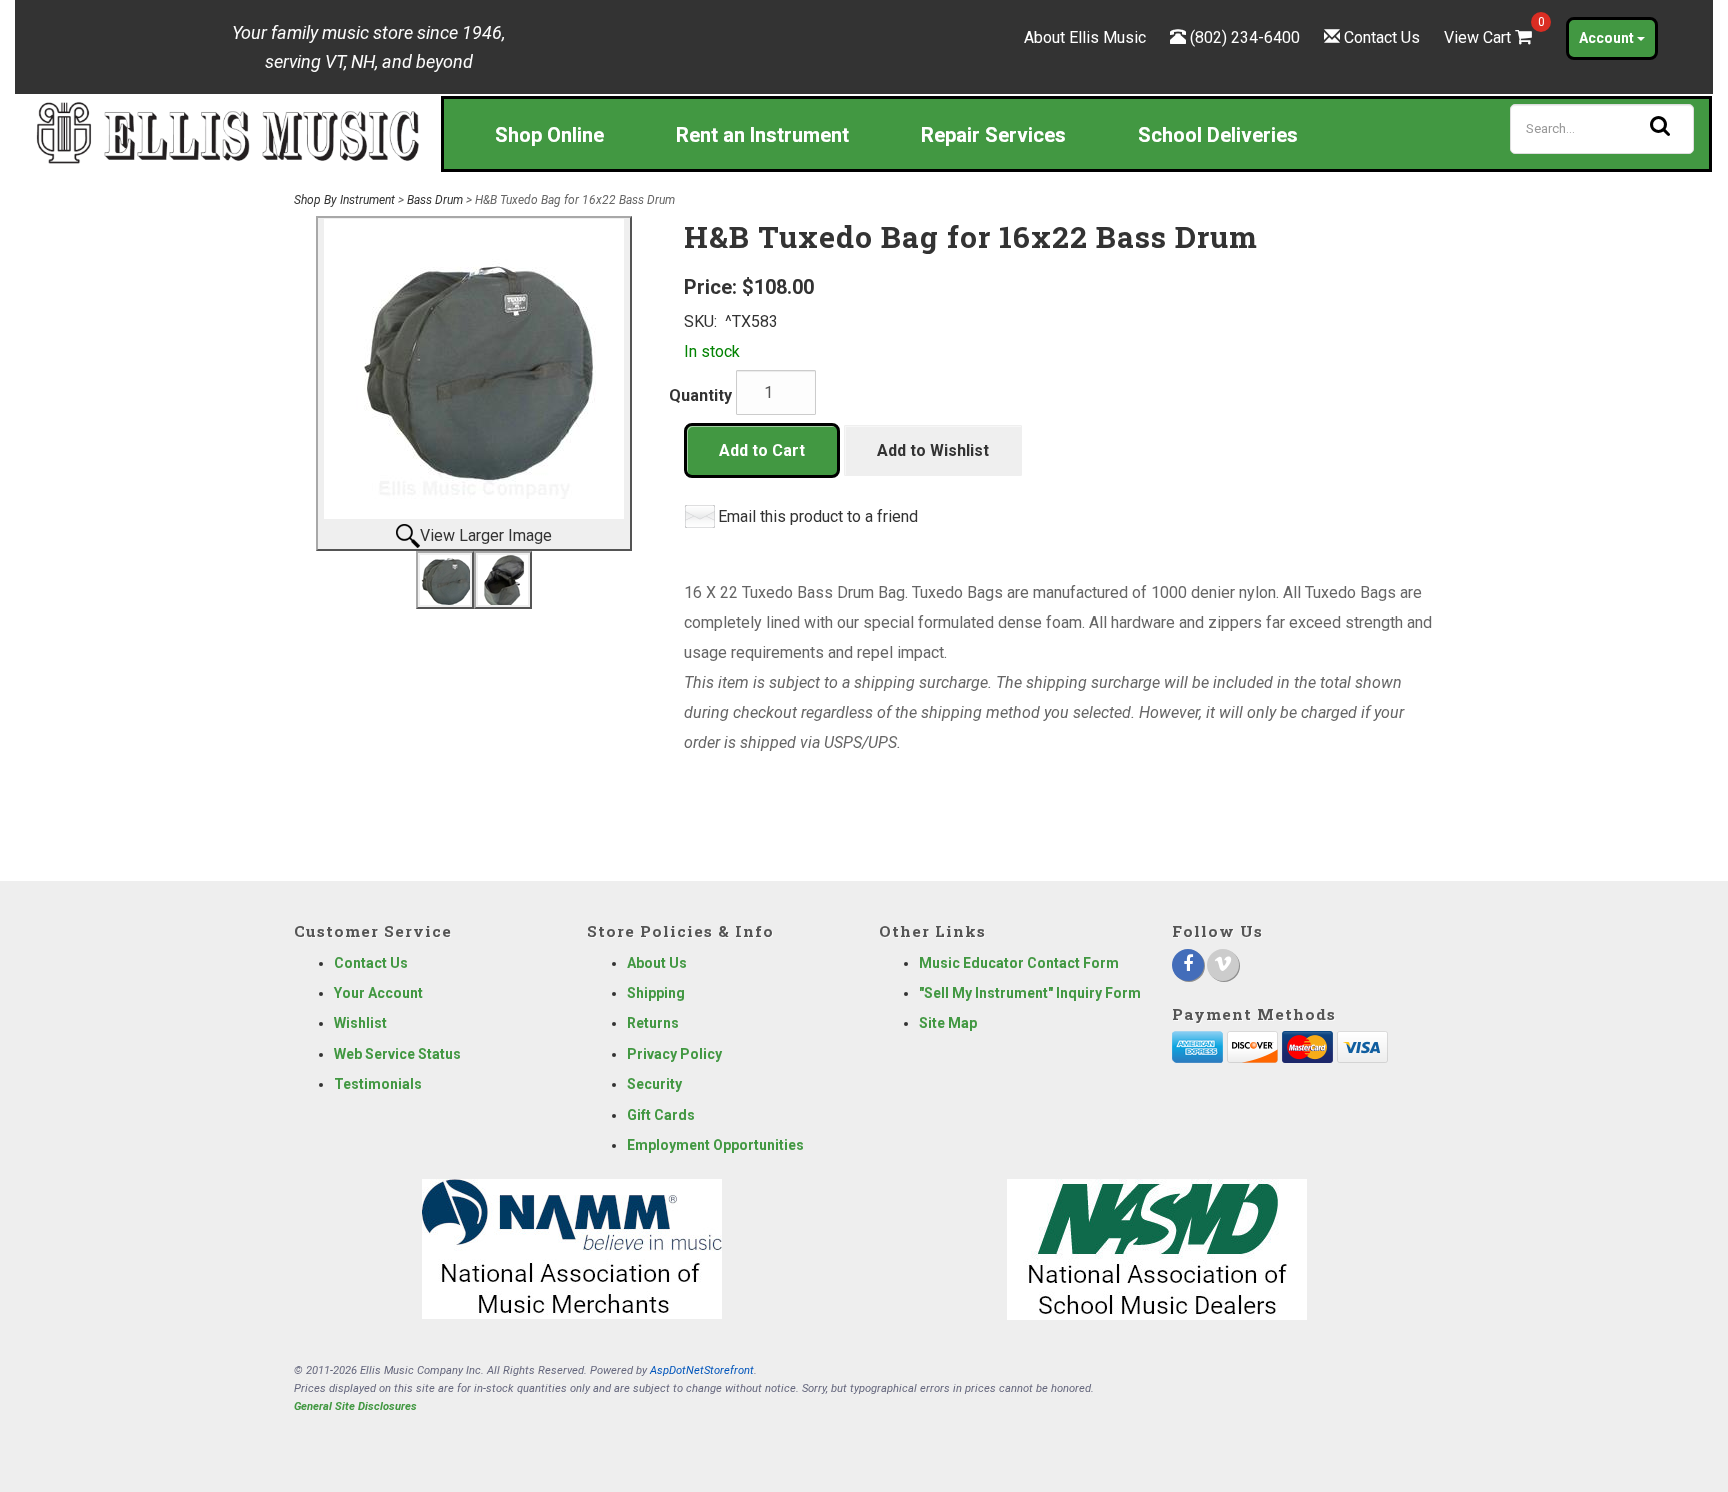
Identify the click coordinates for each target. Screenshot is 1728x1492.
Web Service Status (397, 1054)
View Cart (1490, 37)
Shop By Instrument (344, 200)
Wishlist (360, 1023)
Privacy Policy (674, 1054)
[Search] (1660, 126)
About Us (657, 963)
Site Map (948, 1023)
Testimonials (378, 1084)
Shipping (656, 993)
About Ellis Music (1085, 37)
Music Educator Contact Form (1019, 963)
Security (654, 1084)
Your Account (378, 993)
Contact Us (1382, 37)
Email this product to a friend (818, 516)
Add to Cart (762, 450)
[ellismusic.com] (227, 132)
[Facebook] (1188, 965)
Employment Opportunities (715, 1145)
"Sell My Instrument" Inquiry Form (1030, 993)
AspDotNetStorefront (702, 1370)
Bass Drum (435, 200)
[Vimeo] (1223, 965)
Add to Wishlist (933, 450)
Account (1608, 38)
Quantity (700, 395)
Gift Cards (661, 1115)
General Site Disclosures (355, 1406)
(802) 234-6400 (1245, 37)
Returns (653, 1023)
